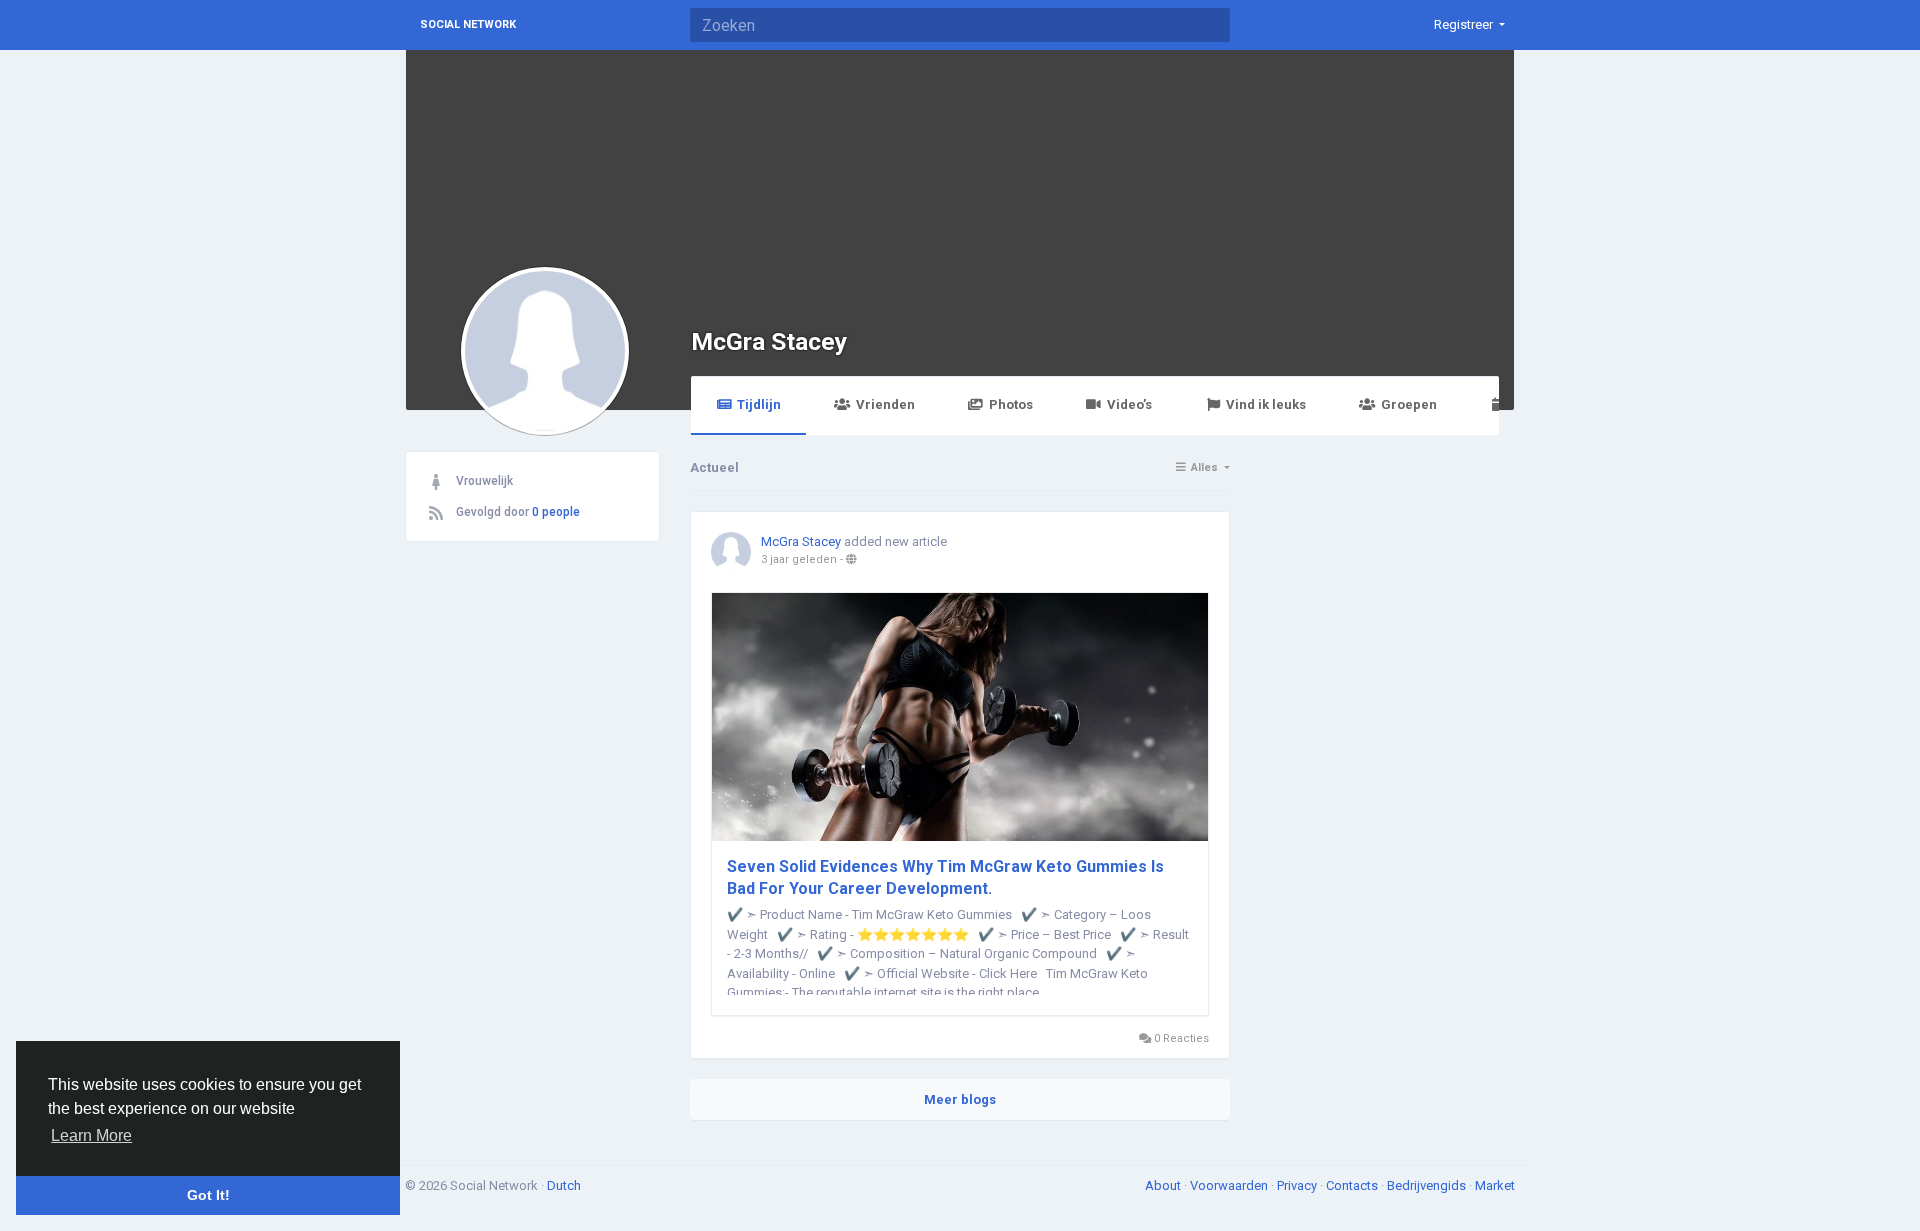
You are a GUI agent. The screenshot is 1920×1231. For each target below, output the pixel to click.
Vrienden (885, 404)
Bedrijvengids (1428, 1185)
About (1164, 1185)
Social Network (468, 24)
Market (1495, 1185)
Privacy (1298, 1185)
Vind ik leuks (1266, 404)
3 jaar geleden (799, 559)
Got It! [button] (208, 1195)
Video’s (1129, 404)
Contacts (1353, 1185)
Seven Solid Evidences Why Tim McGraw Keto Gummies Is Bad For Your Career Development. (945, 877)
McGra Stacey (769, 341)
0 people (556, 512)
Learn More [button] (91, 1135)
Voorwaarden (1230, 1185)
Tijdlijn (759, 404)
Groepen (1409, 404)
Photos (1011, 404)
